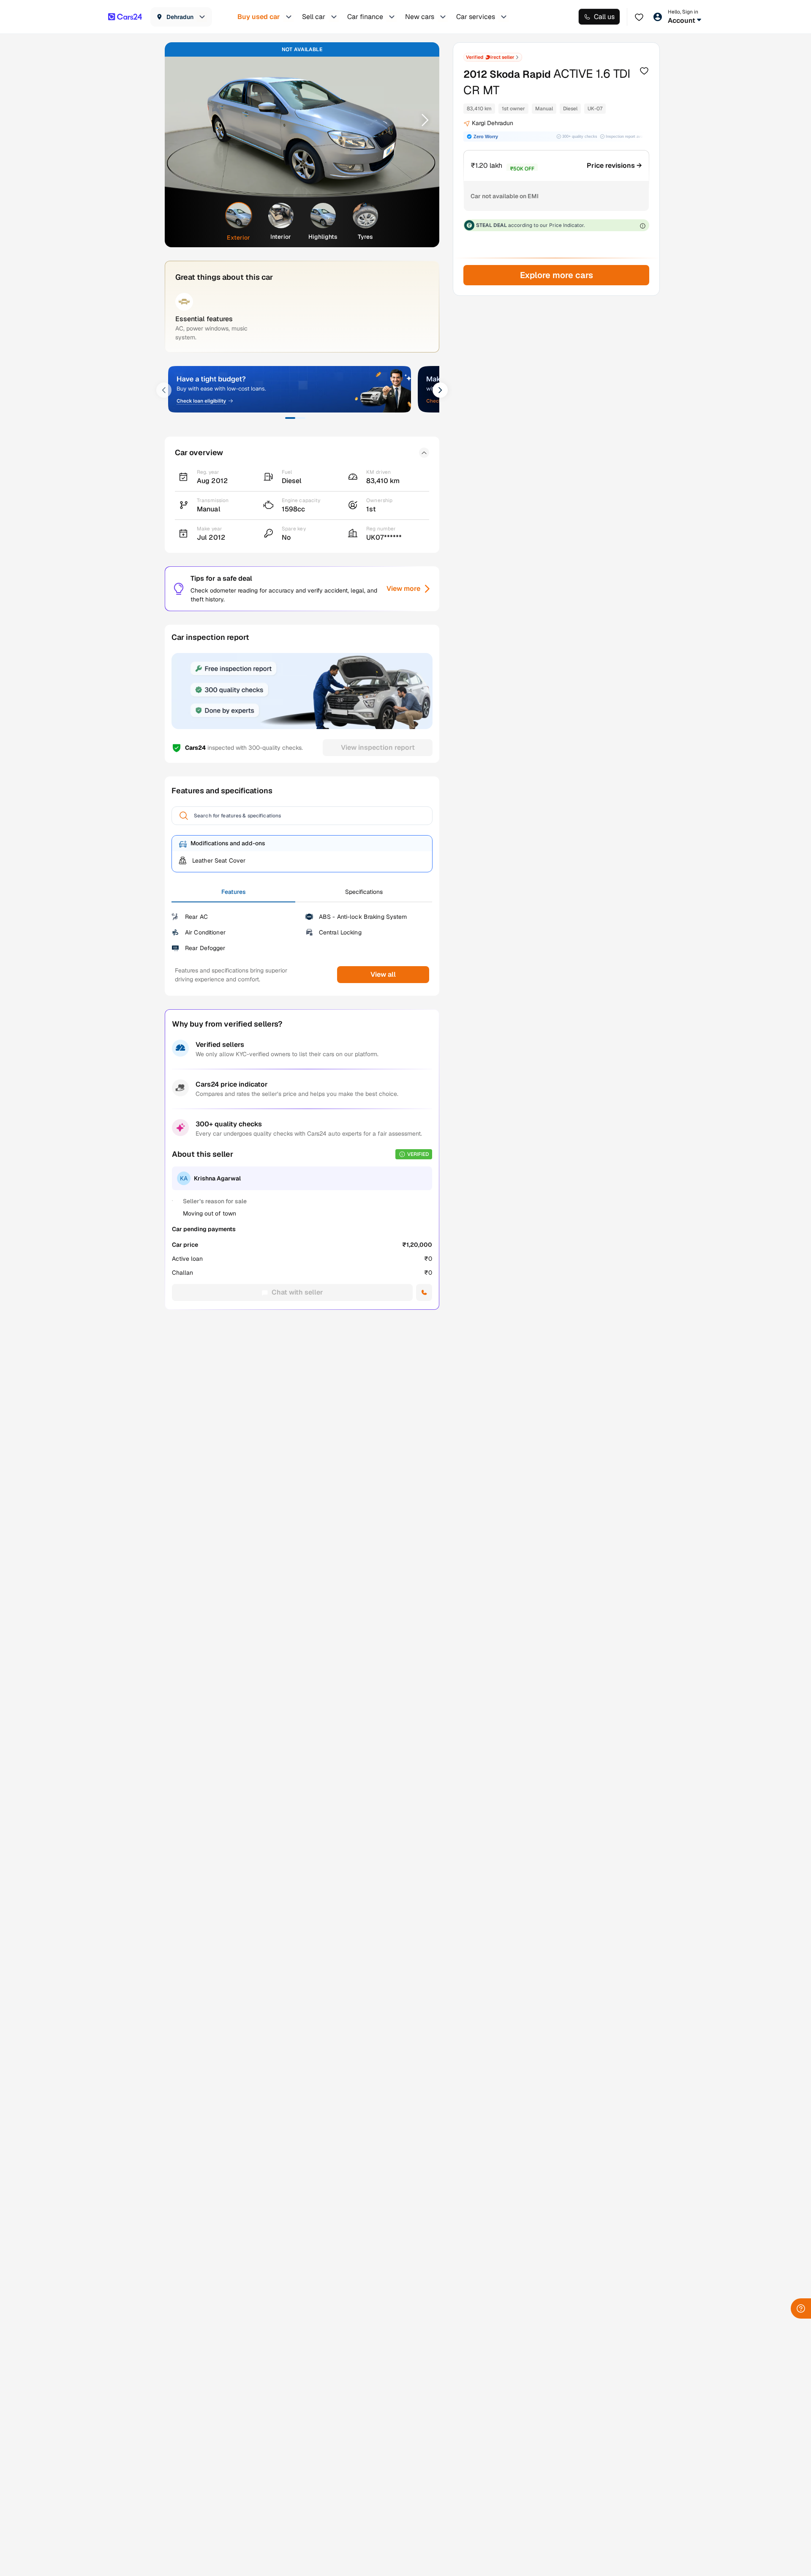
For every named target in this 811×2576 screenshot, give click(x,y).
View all (383, 974)
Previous (182, 120)
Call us (604, 17)
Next (422, 120)
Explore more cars (556, 275)
